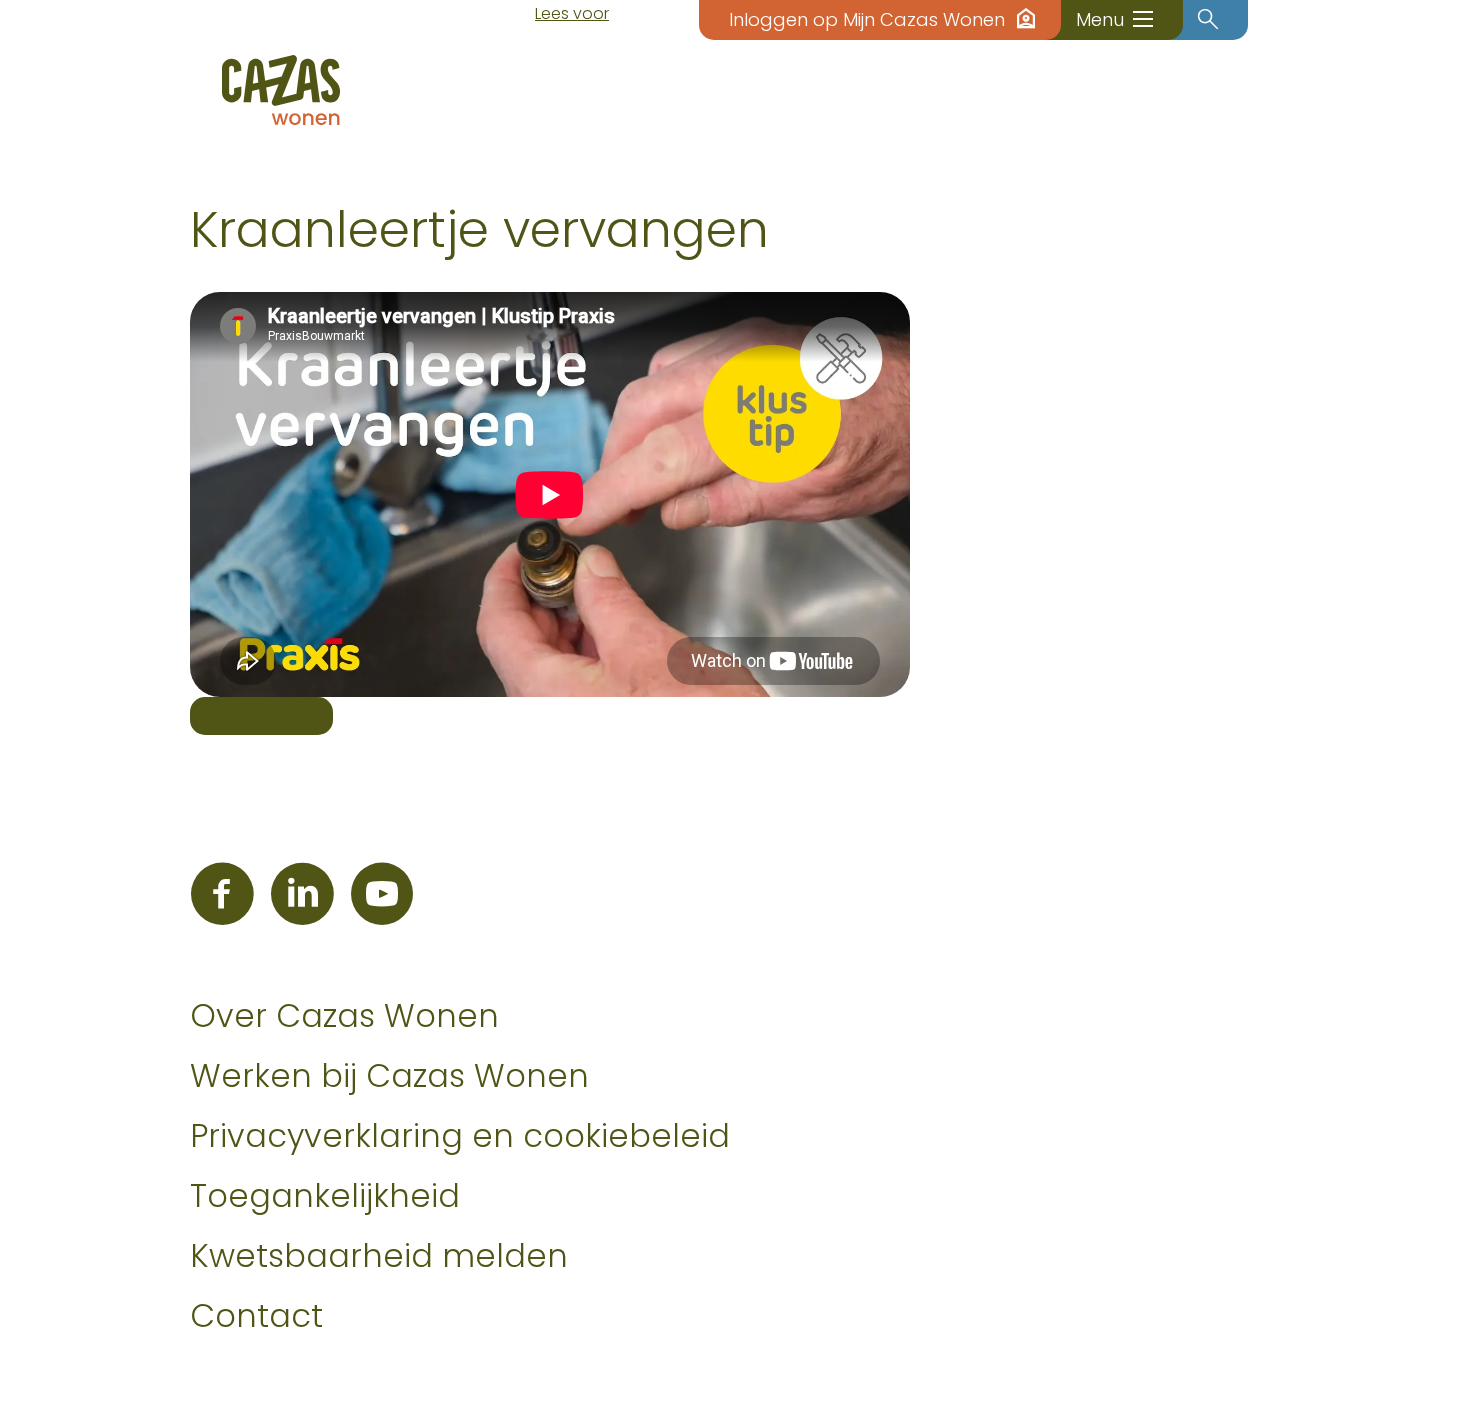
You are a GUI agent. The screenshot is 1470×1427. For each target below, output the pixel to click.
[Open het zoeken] (1208, 20)
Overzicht (261, 715)
